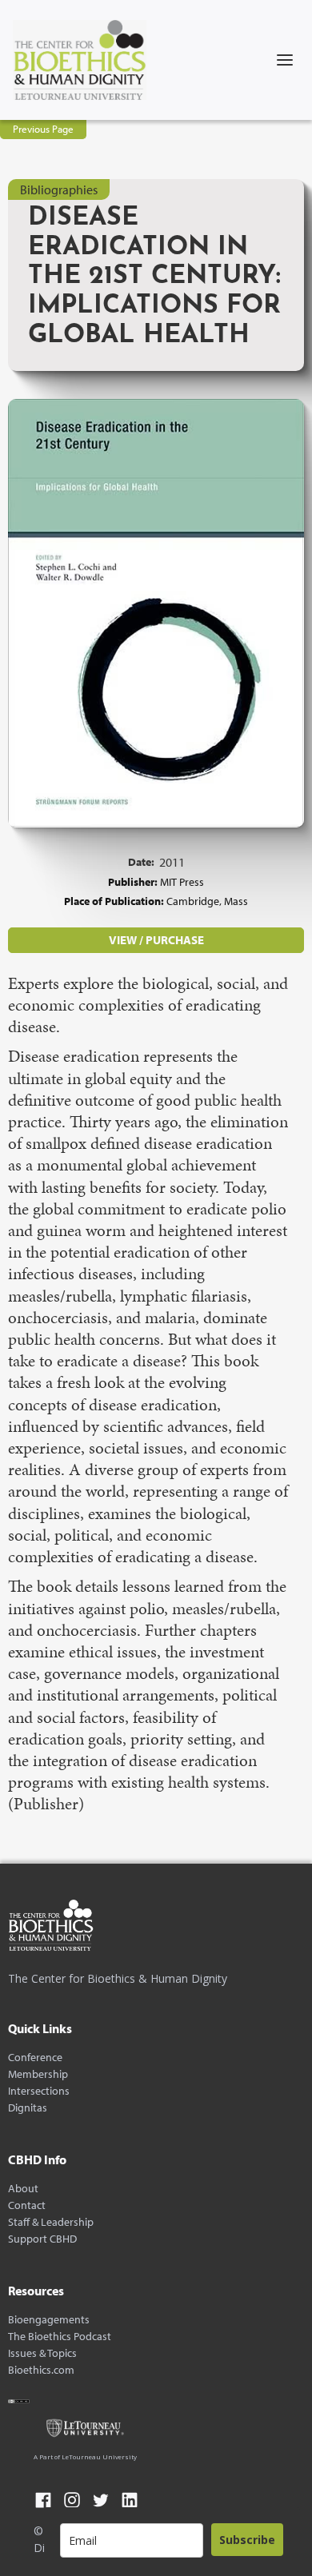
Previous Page (43, 129)
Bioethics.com (41, 2370)
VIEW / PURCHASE (156, 940)
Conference (35, 2058)
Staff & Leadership (51, 2222)
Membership (38, 2074)
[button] (285, 60)
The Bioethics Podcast (60, 2337)
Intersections (39, 2091)
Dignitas (28, 2108)
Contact (27, 2205)
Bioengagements (49, 2320)
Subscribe (247, 2540)
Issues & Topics (42, 2353)
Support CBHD (42, 2239)
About (23, 2189)
